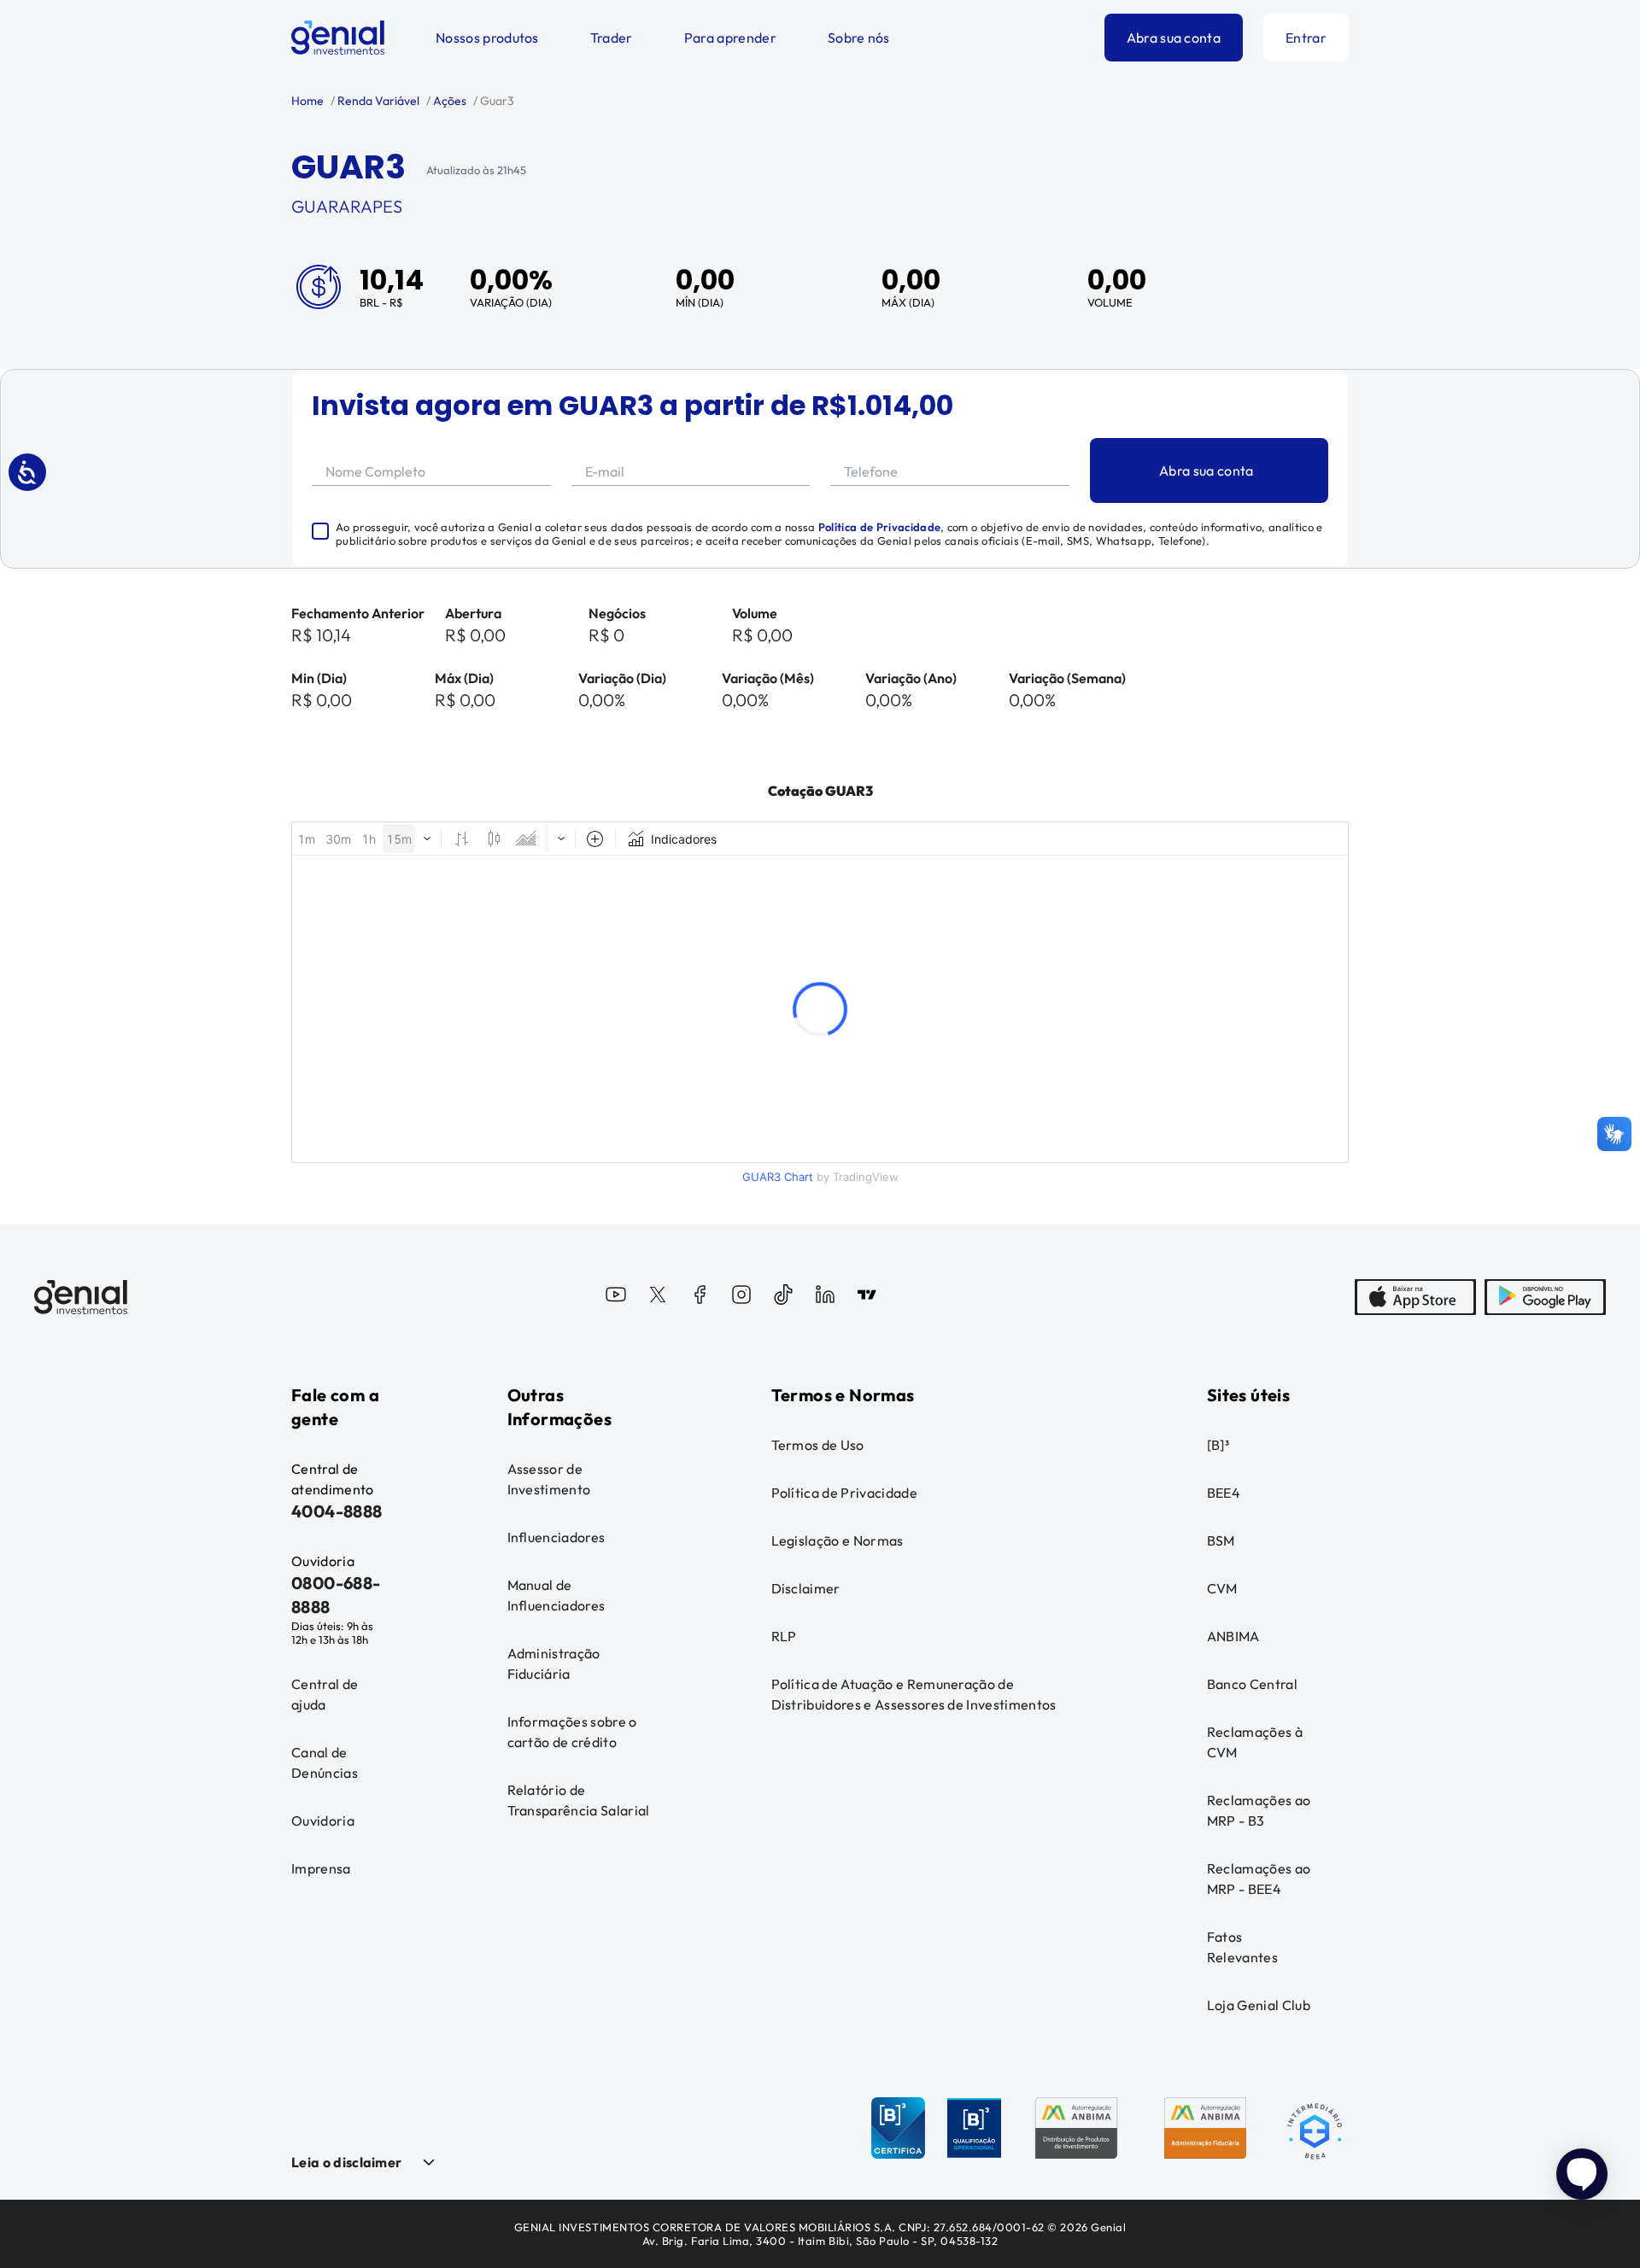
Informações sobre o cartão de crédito (572, 1732)
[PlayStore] (1545, 1297)
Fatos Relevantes (1242, 1947)
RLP (784, 1636)
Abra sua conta (1174, 38)
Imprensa (321, 1868)
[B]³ (1218, 1445)
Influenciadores (556, 1537)
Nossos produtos (487, 38)
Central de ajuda (325, 1694)
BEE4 (1224, 1493)
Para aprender (730, 38)
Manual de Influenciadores (556, 1595)
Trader (612, 38)
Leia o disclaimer (346, 2162)
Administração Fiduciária (554, 1663)
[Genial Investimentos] (338, 38)
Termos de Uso (818, 1445)
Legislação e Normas (838, 1540)
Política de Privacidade (879, 527)
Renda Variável (377, 101)
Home (307, 101)
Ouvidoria (323, 1821)
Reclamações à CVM (1255, 1742)
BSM (1221, 1540)
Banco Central (1252, 1684)
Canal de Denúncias (325, 1762)
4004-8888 (337, 1511)
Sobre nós (859, 38)
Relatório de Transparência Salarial (579, 1800)
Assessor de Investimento (549, 1479)
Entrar (1306, 38)
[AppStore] (1415, 1297)
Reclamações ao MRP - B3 (1259, 1810)
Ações (448, 101)
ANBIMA (1233, 1636)
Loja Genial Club (1259, 2005)
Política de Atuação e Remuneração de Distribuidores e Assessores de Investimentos (914, 1694)
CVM (1222, 1588)
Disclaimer (806, 1588)
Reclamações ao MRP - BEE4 (1259, 1879)
